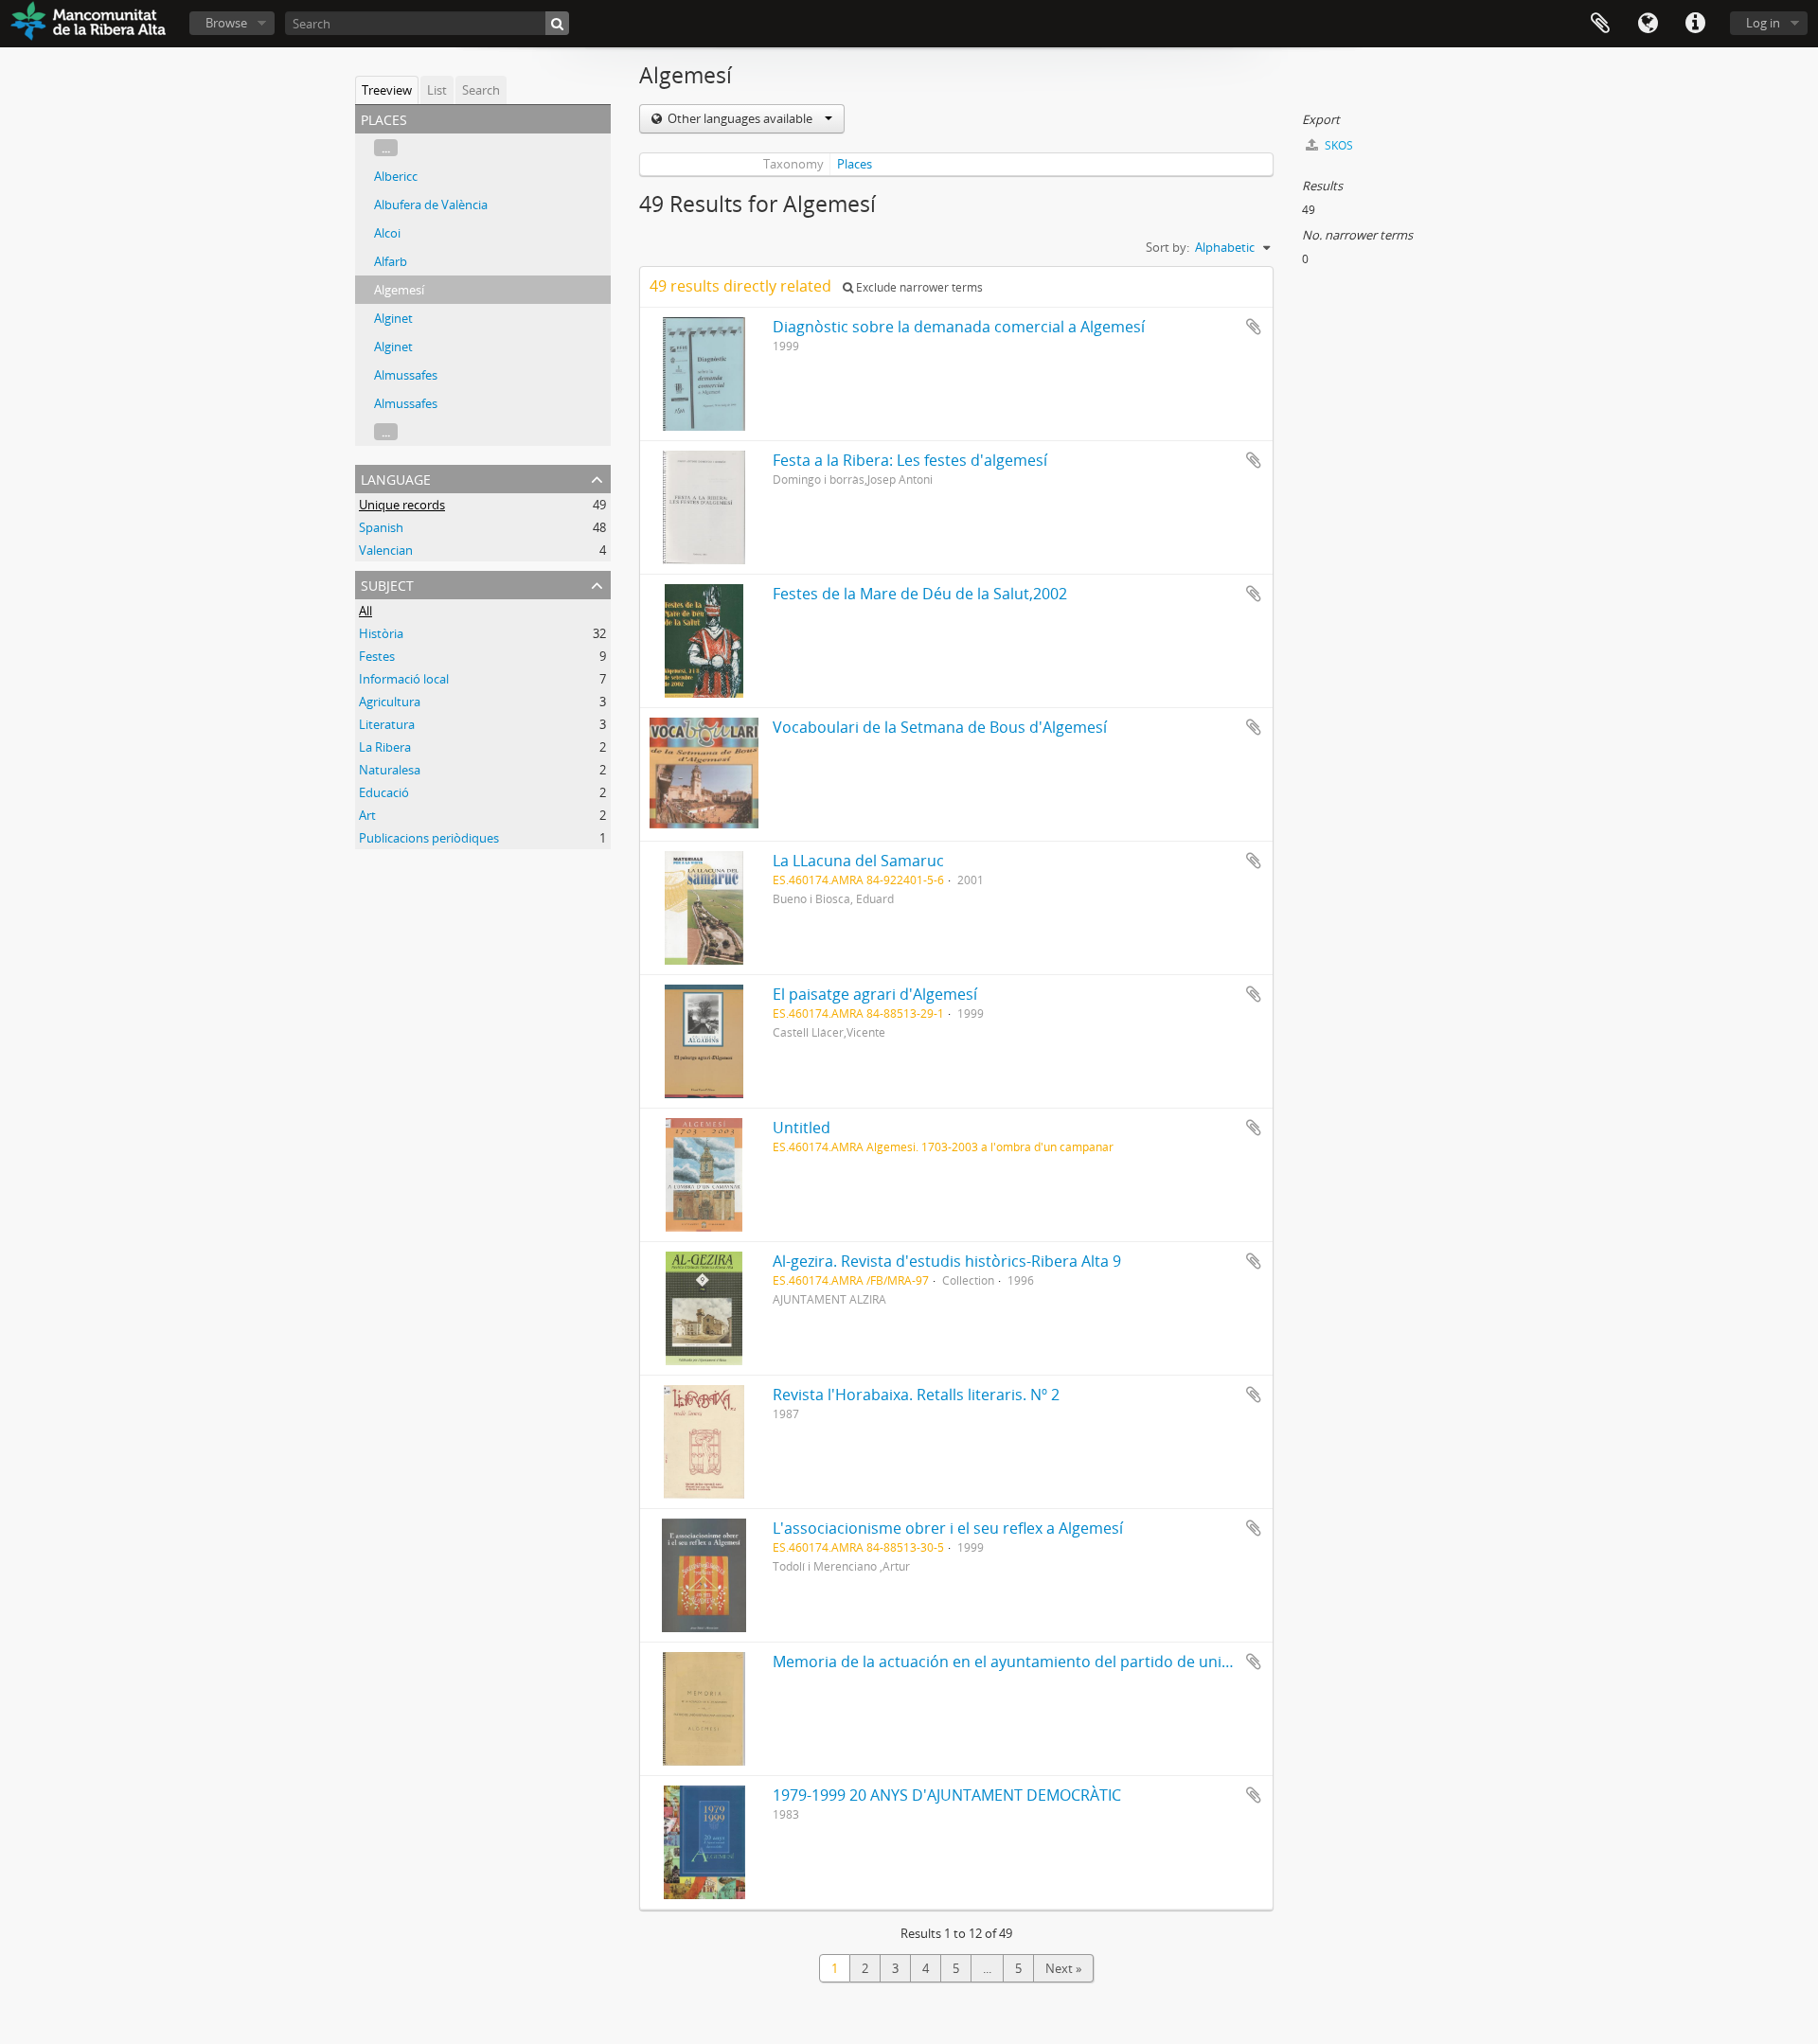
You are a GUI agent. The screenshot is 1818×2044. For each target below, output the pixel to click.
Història (381, 633)
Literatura (387, 724)
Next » (1063, 1968)
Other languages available (740, 118)
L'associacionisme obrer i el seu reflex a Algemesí (948, 1528)
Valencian (386, 550)
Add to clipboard (1254, 327)
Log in (1763, 23)
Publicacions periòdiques (429, 838)
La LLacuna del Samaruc (858, 861)
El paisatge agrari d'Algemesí (875, 994)
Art (367, 815)
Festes (377, 656)
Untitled (802, 1128)
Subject (387, 584)
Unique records (402, 505)
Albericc (396, 176)
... (386, 148)
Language (1648, 24)
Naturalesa (390, 770)
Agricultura (390, 702)
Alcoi (387, 233)
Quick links (1695, 24)
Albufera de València (431, 204)
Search (481, 90)
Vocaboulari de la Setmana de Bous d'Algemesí (940, 727)
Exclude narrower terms (918, 287)
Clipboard (1600, 24)
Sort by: (1167, 247)
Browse (226, 23)
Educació (384, 792)
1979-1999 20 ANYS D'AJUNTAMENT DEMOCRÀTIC (947, 1795)
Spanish (381, 527)
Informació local (404, 679)
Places (855, 164)
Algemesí (399, 290)
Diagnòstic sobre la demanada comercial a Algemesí (959, 327)
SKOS (1337, 145)
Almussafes (406, 375)
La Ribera (385, 747)
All (365, 611)
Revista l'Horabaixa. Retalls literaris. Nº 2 (916, 1395)
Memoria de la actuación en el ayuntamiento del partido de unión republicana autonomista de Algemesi (1144, 1662)
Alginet (393, 318)
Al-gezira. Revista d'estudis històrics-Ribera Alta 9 (947, 1261)
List (437, 90)
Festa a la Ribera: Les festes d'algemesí (910, 460)
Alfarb (391, 261)
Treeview (387, 90)
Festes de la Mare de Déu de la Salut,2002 (920, 594)
